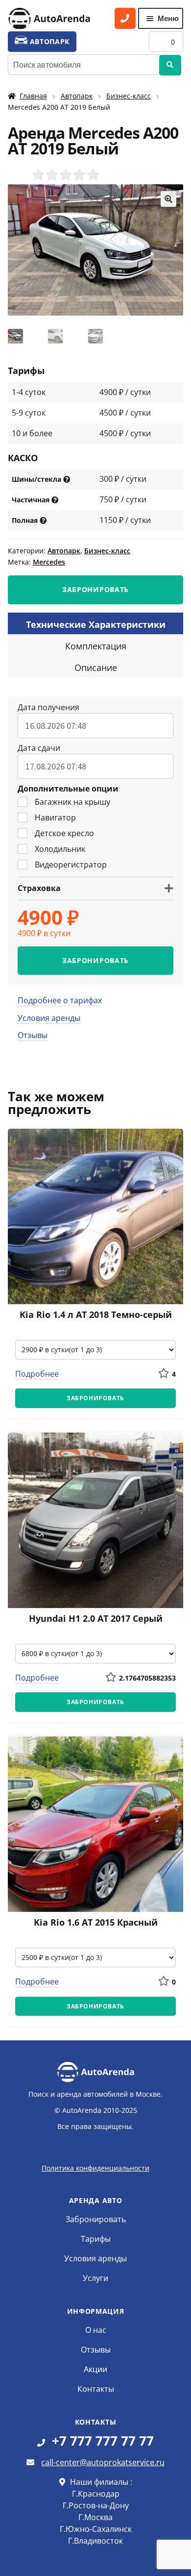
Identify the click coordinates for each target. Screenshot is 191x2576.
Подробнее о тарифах (60, 1000)
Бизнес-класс (129, 96)
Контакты (96, 2389)
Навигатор (55, 817)
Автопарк (77, 96)
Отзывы (33, 1035)
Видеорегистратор (71, 865)
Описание (96, 668)
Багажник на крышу (72, 802)
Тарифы (96, 2239)
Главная (33, 96)
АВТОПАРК (48, 41)
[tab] (95, 623)
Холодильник (60, 849)
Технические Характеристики (96, 624)
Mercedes (49, 562)
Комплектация (96, 646)
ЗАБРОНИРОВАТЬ (95, 589)
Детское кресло (64, 833)
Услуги (95, 2278)
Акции (95, 2369)
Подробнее (37, 1374)
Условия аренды (49, 1018)
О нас (96, 2330)
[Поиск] (170, 65)
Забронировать (96, 2219)
